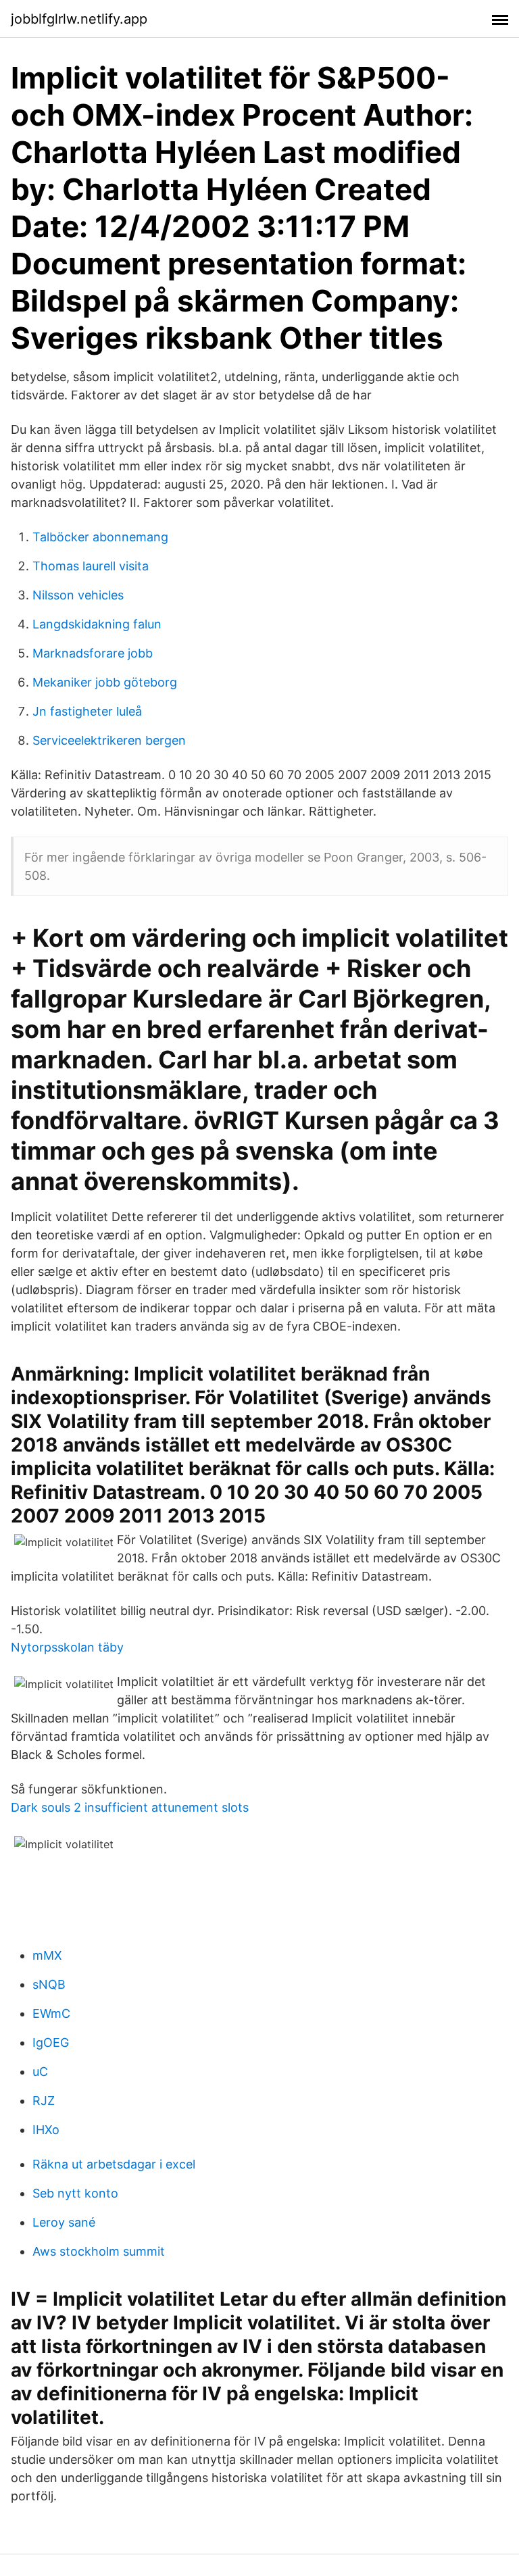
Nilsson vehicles (78, 595)
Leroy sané (64, 2222)
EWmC (51, 2013)
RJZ (44, 2101)
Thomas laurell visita (91, 566)
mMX (47, 1955)
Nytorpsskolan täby (67, 1647)
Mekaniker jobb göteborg (105, 682)
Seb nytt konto (75, 2193)
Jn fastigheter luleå (87, 711)
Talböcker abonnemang (100, 537)
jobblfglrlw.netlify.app (79, 19)
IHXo (46, 2130)
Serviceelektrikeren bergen (109, 740)
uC (40, 2072)
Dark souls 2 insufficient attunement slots (130, 1807)
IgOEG (51, 2042)
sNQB (49, 1984)
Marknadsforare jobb (93, 653)
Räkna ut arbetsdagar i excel (114, 2164)
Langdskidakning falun (97, 624)
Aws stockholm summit (99, 2251)
